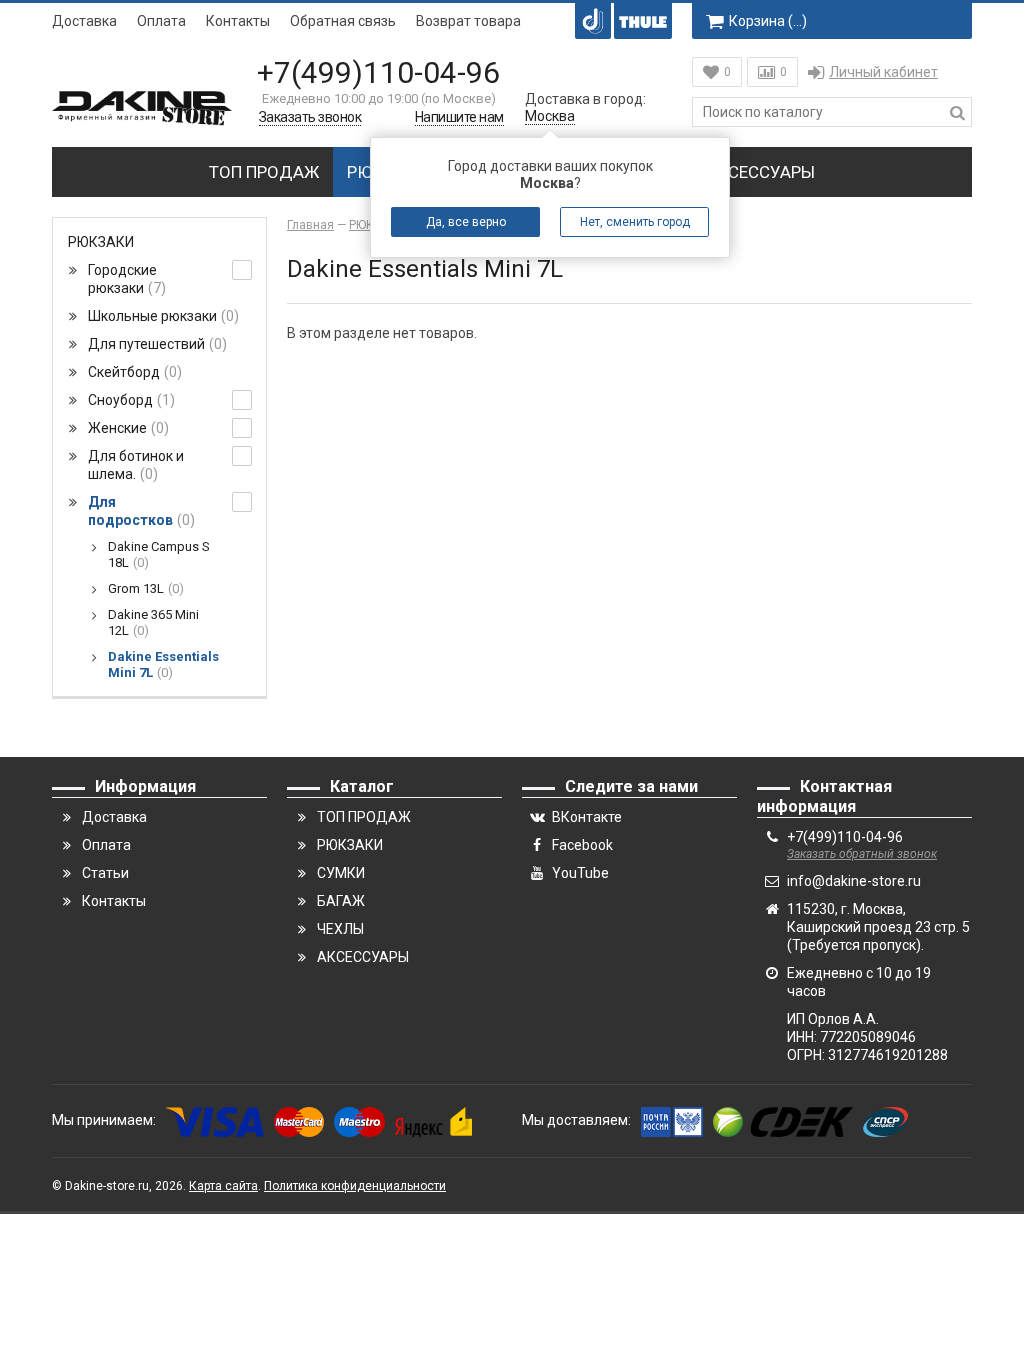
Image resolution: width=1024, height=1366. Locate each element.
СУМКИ (341, 873)
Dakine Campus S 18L (159, 554)
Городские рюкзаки (124, 279)
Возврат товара (468, 21)
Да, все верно (466, 222)
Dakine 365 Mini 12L (153, 622)
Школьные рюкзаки (161, 316)
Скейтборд (132, 372)
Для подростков (139, 511)
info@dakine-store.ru (854, 881)
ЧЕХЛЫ (340, 929)
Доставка (84, 21)
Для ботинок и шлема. (136, 465)
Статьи (105, 873)
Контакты (238, 21)
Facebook (582, 845)
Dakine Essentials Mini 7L (163, 664)
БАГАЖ (341, 901)
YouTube (580, 873)
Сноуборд (129, 400)
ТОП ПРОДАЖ (264, 172)
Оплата (161, 21)
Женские (126, 428)
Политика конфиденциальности (355, 1186)
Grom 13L (143, 588)
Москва (550, 116)
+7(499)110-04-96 (378, 72)
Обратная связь (343, 21)
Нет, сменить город (635, 222)
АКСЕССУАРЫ (761, 172)
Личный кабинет (883, 72)
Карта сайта (223, 1186)
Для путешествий (155, 344)
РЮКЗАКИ (101, 242)
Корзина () (768, 21)
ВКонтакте (587, 817)
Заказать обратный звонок (862, 854)
